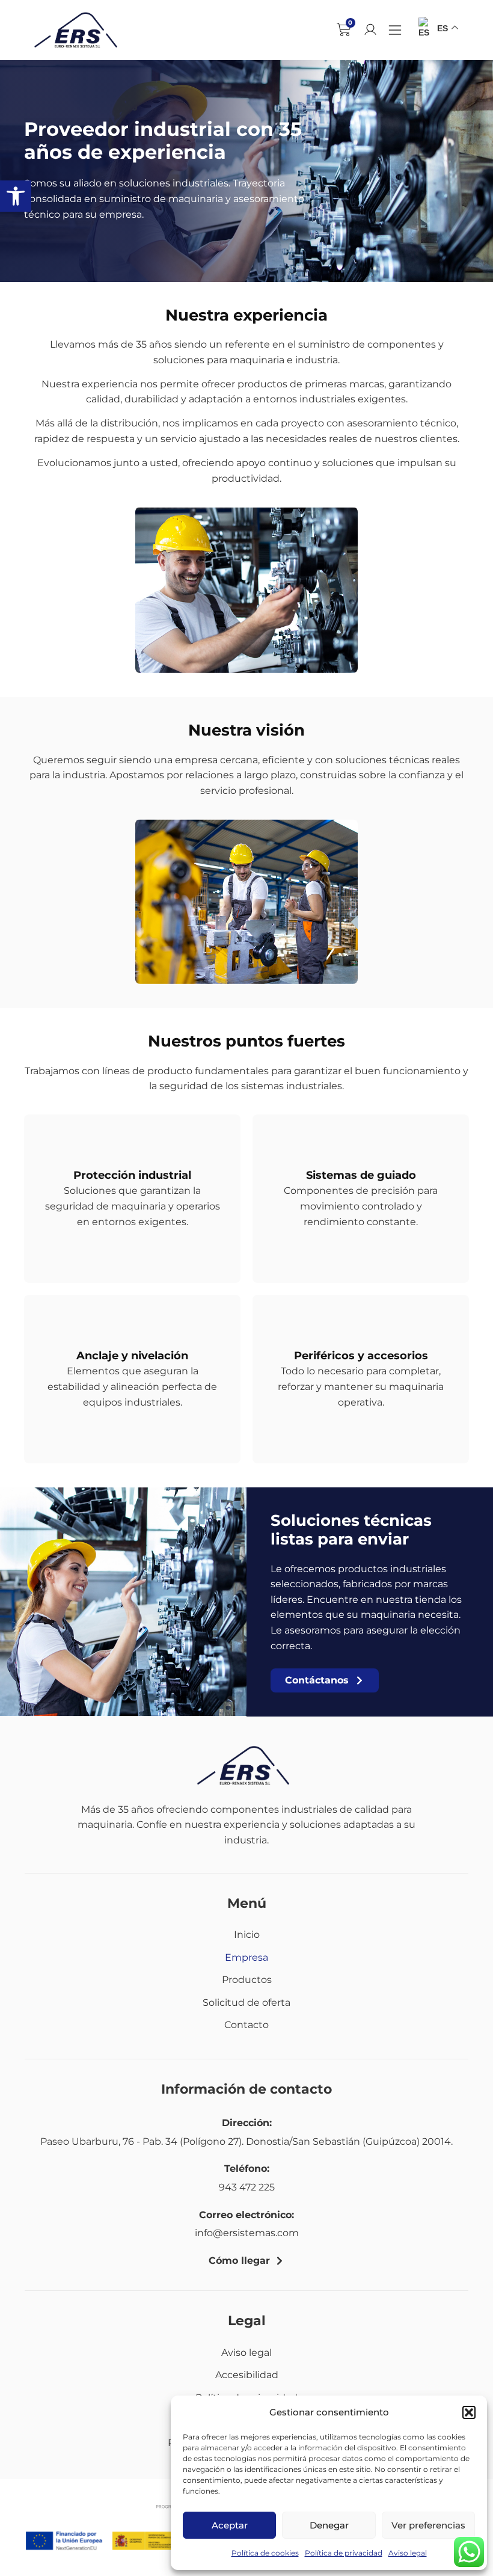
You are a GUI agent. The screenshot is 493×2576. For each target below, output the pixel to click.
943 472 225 (247, 2187)
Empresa (246, 1957)
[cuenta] (370, 29)
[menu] (395, 30)
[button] (16, 196)
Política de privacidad (344, 2553)
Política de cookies (265, 2553)
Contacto (246, 2025)
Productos (247, 1980)
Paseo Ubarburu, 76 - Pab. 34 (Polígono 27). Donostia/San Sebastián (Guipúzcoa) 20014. (246, 2141)
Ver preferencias (428, 2525)
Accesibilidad (247, 2375)
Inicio (247, 1935)
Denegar (329, 2525)
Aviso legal (408, 2553)
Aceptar (230, 2525)
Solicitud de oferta (246, 2003)
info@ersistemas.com (247, 2233)
